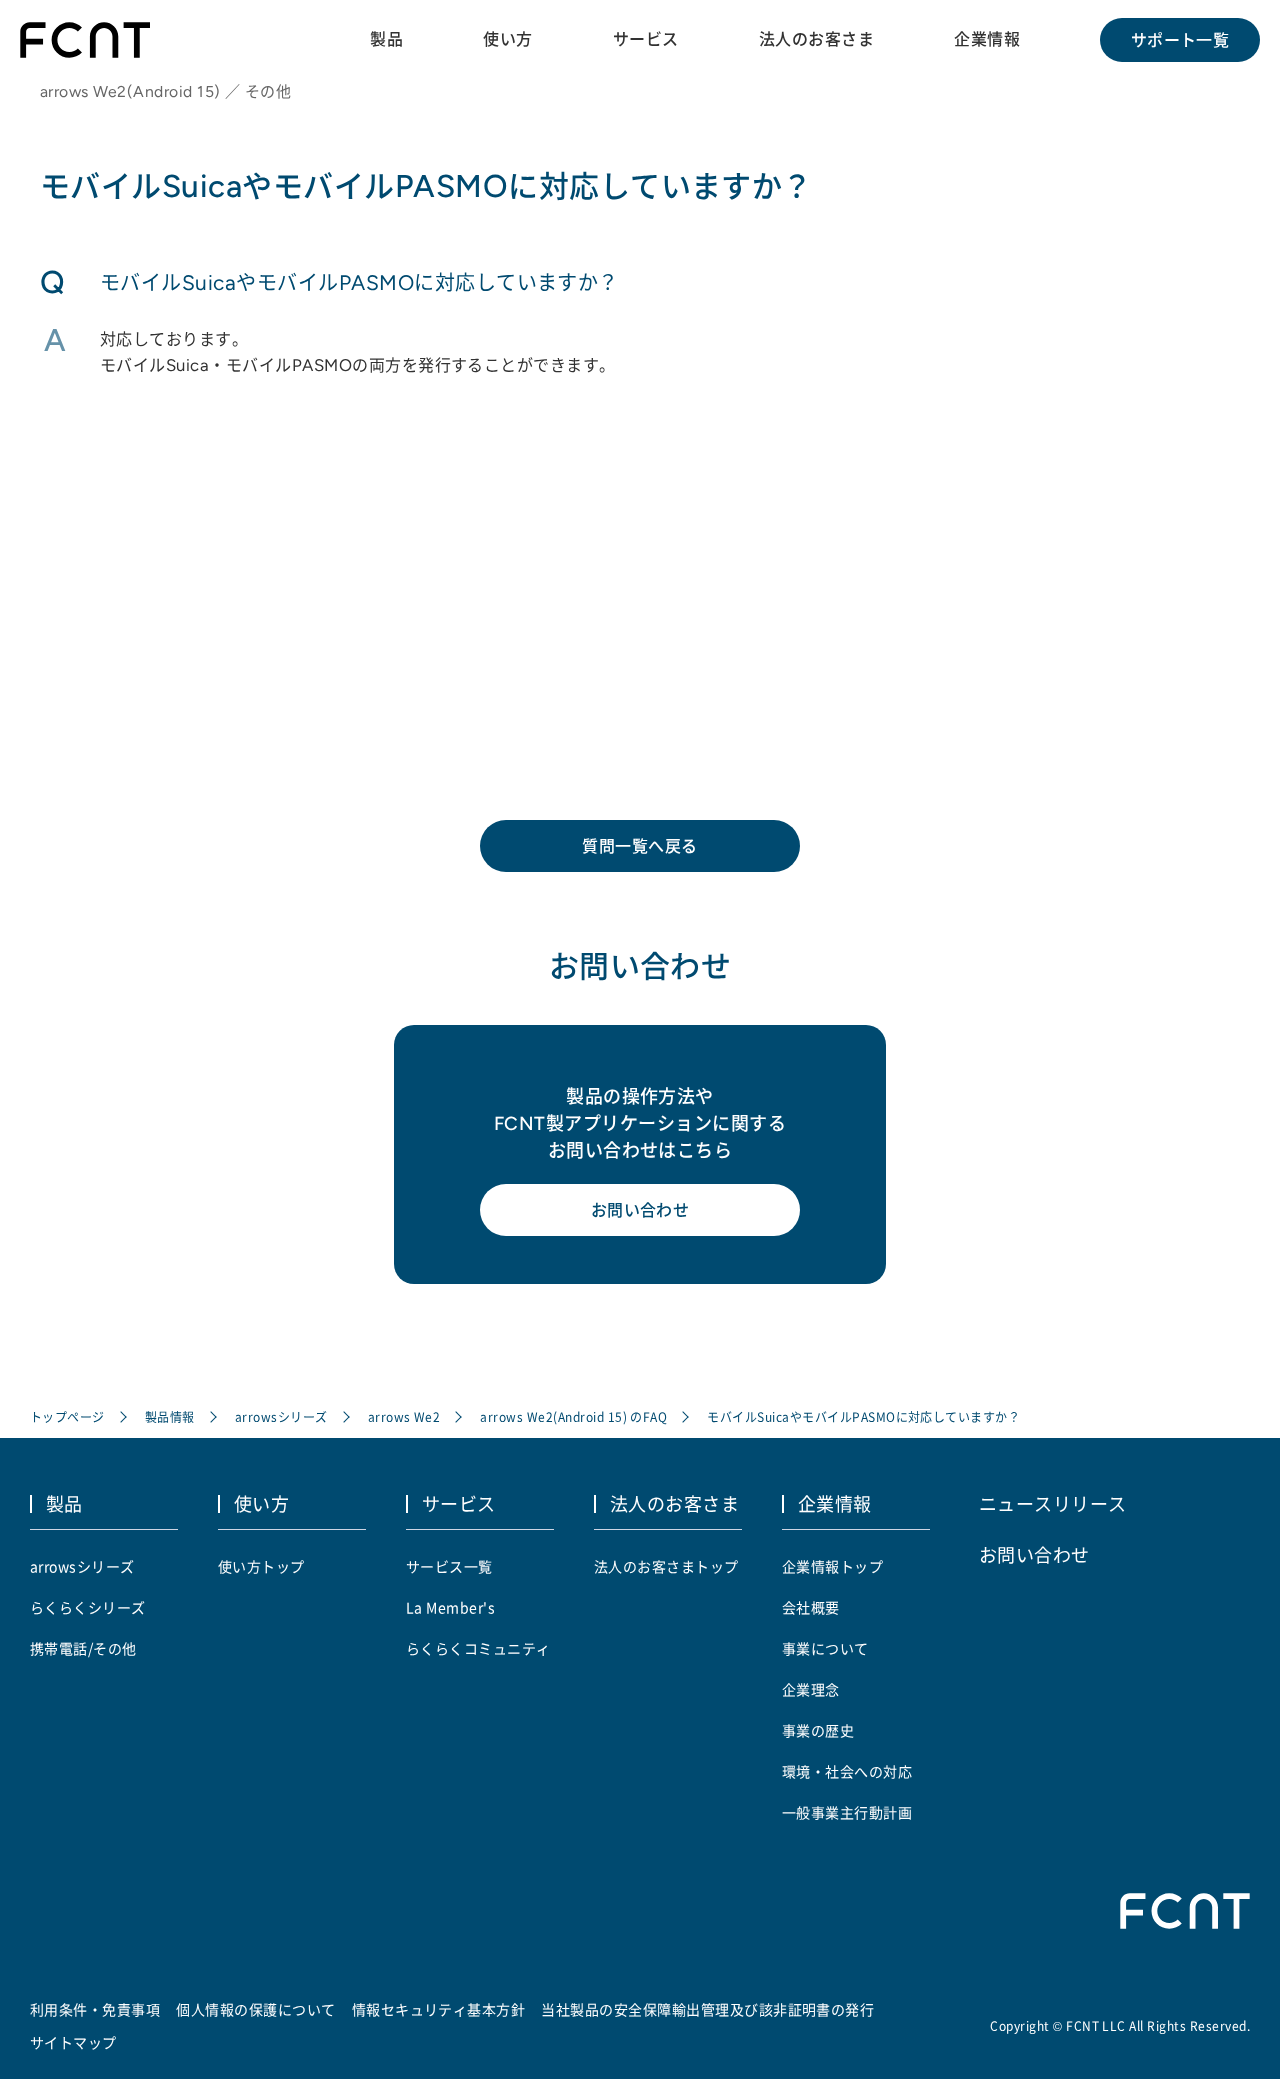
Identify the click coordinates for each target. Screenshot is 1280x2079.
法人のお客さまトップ (666, 1566)
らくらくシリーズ (88, 1607)
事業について (825, 1648)
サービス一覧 (449, 1566)
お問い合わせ (640, 1210)
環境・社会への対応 (847, 1771)
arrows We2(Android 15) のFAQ (573, 1416)
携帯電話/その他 (83, 1648)
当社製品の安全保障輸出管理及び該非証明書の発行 (707, 2009)
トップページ (67, 1416)
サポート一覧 (1180, 40)
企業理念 (811, 1689)
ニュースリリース (1053, 1503)
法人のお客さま (816, 39)
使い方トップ (261, 1566)
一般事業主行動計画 (847, 1812)
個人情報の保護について (255, 2009)
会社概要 (811, 1607)
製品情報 (170, 1416)
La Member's (450, 1607)
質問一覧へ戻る (639, 846)
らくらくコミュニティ (478, 1648)
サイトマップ (73, 2042)
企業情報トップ (832, 1566)
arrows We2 (404, 1416)
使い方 (507, 39)
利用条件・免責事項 (95, 2009)
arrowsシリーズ (281, 1416)
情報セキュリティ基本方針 (439, 2009)
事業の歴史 (818, 1730)
